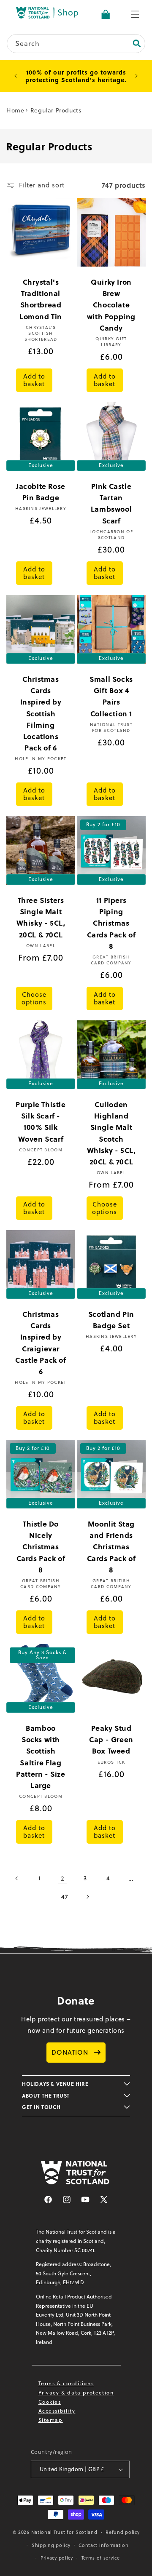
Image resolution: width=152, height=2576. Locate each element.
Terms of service (101, 2558)
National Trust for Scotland (64, 2532)
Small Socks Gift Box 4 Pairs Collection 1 (111, 696)
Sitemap (51, 2420)
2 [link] (63, 1878)
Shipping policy (51, 2545)
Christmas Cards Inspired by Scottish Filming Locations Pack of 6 (41, 713)
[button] (135, 14)
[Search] (137, 43)
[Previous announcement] (16, 76)
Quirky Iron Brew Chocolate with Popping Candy (111, 305)
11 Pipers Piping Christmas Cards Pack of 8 (111, 923)
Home (15, 110)
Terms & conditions (66, 2383)
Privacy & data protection (76, 2393)
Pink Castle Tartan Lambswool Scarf (111, 503)
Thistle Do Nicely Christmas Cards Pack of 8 (41, 1547)
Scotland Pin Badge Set (111, 1320)
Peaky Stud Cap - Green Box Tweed (111, 1739)
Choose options (34, 998)
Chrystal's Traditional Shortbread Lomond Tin (41, 299)
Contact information (103, 2545)
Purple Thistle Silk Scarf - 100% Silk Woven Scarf (41, 1121)
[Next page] (87, 1897)
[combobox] (76, 44)
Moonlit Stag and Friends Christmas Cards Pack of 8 (111, 1547)
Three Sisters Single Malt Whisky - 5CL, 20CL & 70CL (41, 917)
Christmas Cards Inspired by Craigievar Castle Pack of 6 (41, 1343)
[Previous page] (17, 1878)
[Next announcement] (136, 76)
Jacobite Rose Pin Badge (41, 492)
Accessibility (57, 2411)
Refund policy (122, 2532)
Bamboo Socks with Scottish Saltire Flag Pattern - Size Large (41, 1756)
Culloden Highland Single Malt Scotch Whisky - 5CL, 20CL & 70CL (111, 1133)
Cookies (50, 2402)
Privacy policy (57, 2558)
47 (64, 1897)
